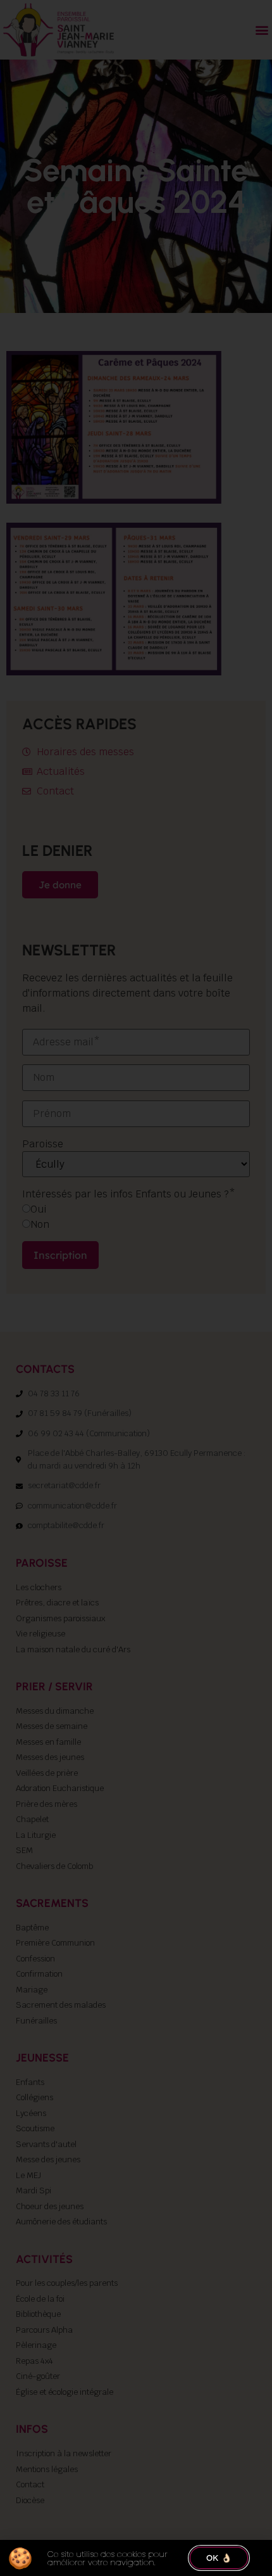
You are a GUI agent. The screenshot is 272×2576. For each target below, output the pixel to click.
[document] (136, 1288)
